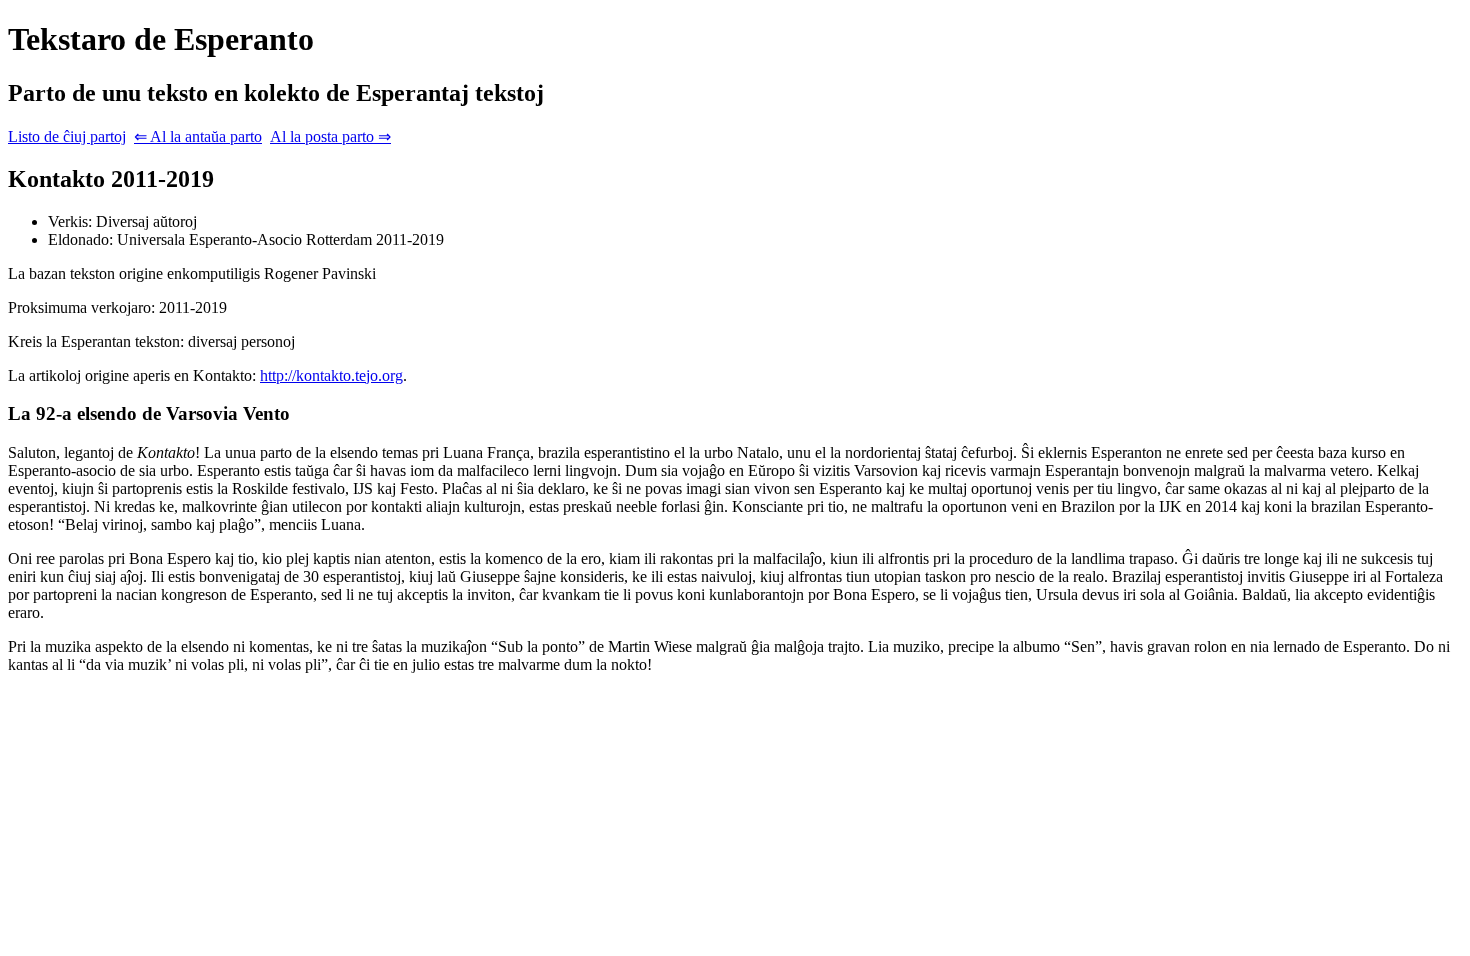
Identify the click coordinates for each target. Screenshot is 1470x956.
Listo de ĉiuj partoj (67, 136)
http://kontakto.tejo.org (331, 375)
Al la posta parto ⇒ (330, 136)
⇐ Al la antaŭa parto (198, 136)
